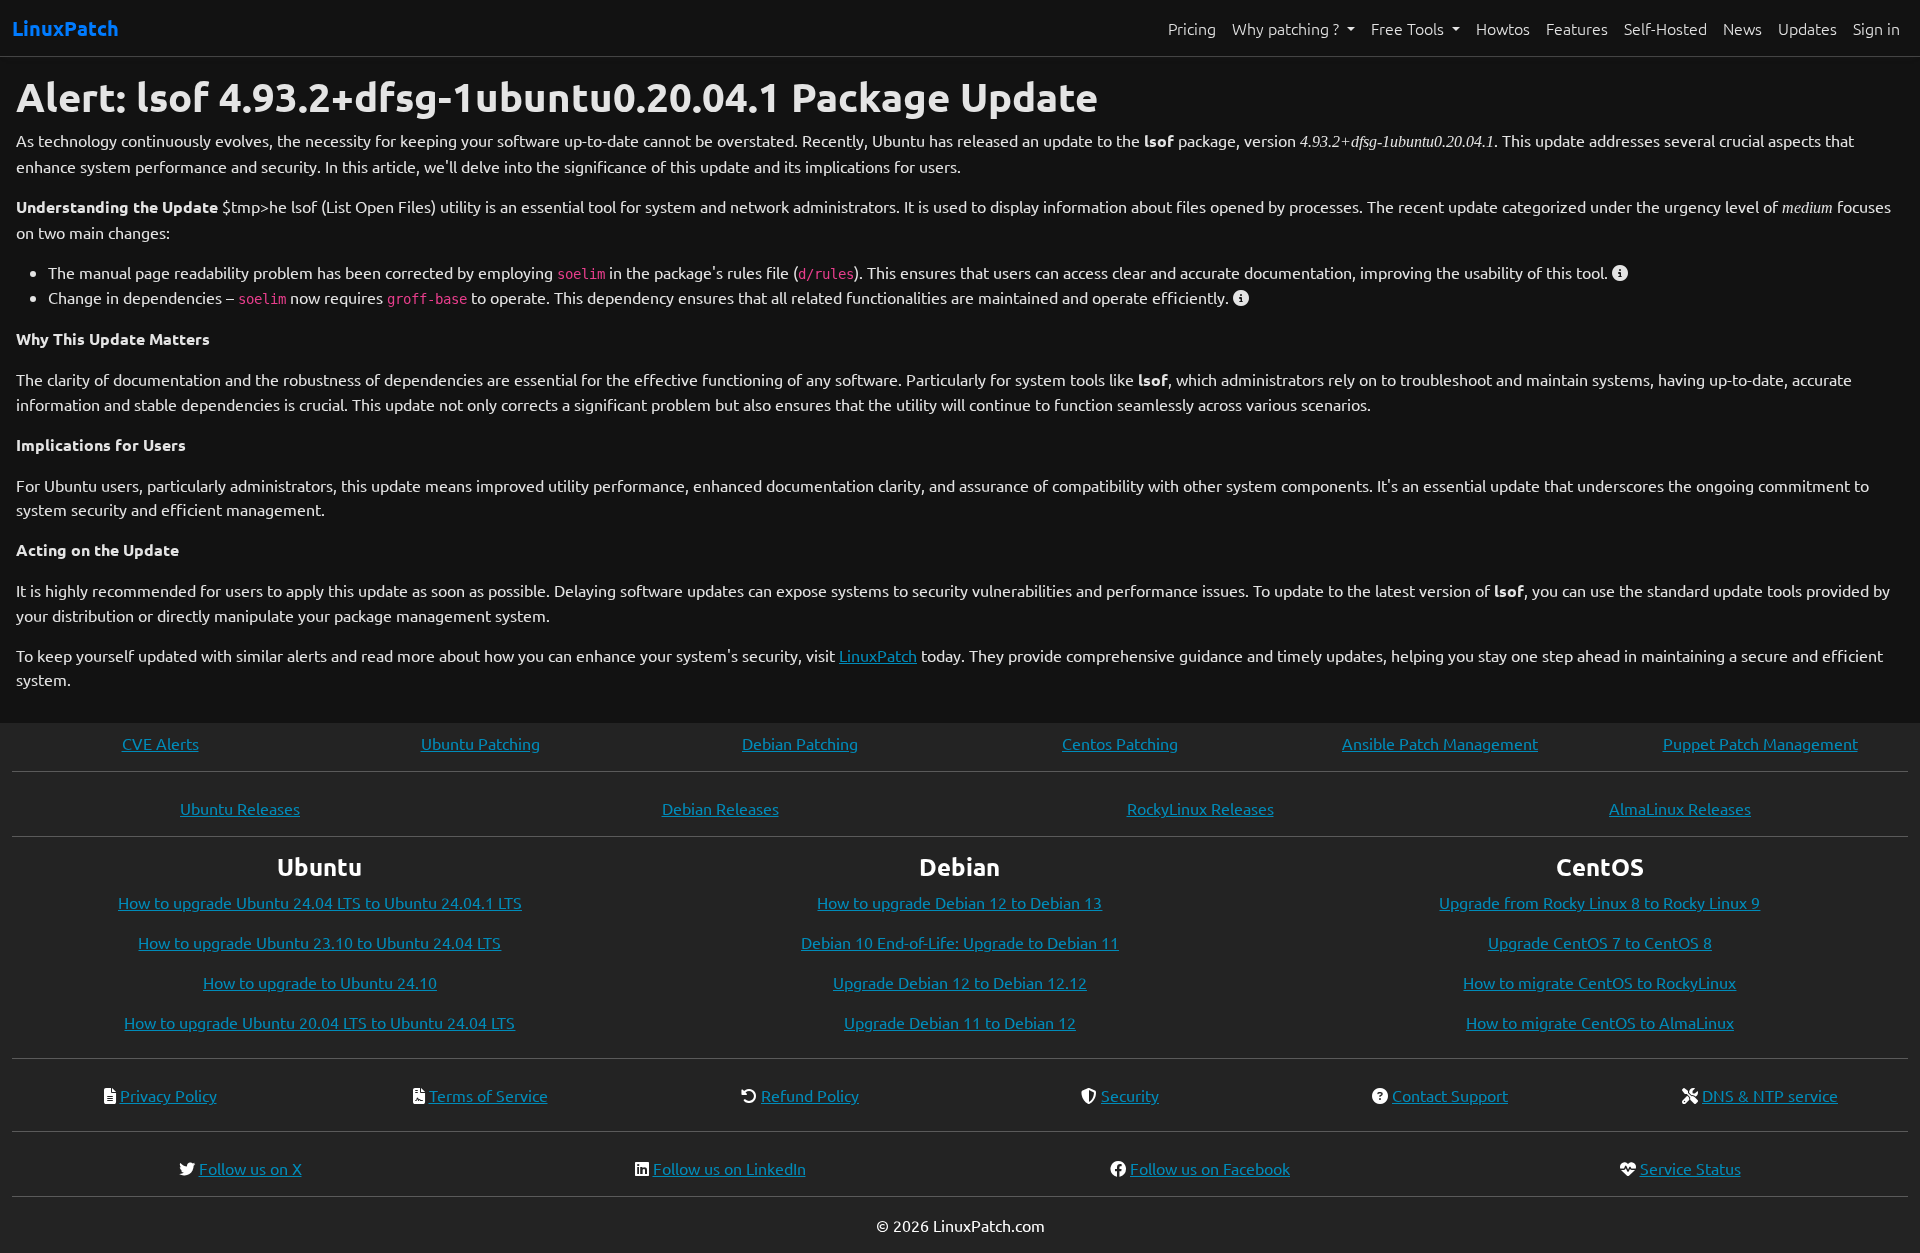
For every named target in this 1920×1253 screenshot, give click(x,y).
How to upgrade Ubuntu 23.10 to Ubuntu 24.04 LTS (319, 942)
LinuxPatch (65, 28)
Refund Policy (810, 1095)
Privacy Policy (168, 1095)
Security (1130, 1095)
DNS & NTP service (1770, 1095)
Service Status (1690, 1168)
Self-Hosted (1665, 28)
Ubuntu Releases (240, 808)
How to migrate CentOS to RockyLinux (1599, 982)
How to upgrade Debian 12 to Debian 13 (959, 902)
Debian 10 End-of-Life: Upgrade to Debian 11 (960, 942)
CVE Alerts (160, 743)
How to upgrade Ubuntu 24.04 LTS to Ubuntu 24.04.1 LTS (320, 902)
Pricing (1192, 28)
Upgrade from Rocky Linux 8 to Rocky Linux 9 (1599, 902)
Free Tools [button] (1409, 28)
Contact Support (1450, 1095)
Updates (1807, 28)
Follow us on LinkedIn (729, 1168)
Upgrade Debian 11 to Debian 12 (960, 1022)
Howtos (1503, 28)
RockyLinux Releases (1200, 808)
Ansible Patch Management (1440, 743)
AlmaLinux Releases (1680, 808)
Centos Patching (1120, 743)
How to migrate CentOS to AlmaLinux (1600, 1022)
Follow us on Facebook (1210, 1168)
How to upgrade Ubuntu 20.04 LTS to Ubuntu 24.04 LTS (319, 1022)
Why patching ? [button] (1287, 28)
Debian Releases (720, 808)
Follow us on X (250, 1168)
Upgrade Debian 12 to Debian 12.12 (960, 982)
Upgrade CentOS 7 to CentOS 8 (1600, 942)
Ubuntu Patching (480, 743)
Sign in (1876, 28)
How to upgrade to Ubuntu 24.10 (320, 982)
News (1742, 28)
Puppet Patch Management (1760, 743)
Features (1577, 28)
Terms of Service (488, 1095)
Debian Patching (800, 743)
